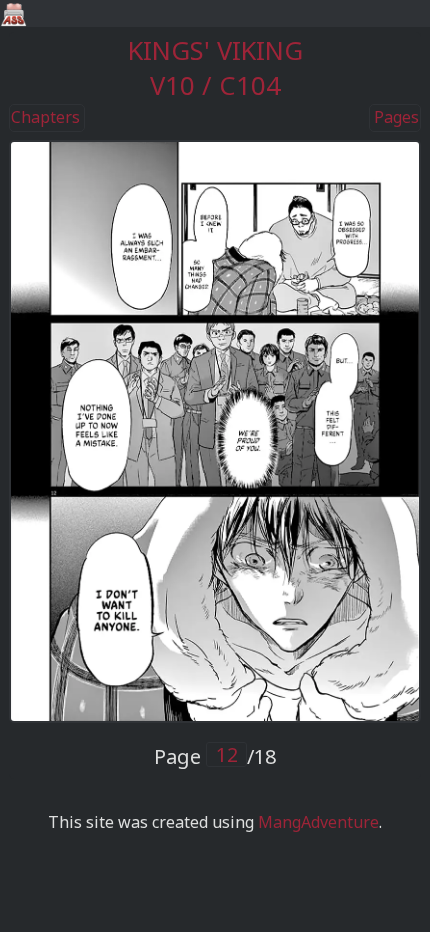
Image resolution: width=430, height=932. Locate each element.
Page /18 (215, 756)
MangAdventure (318, 822)
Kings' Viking (215, 50)
